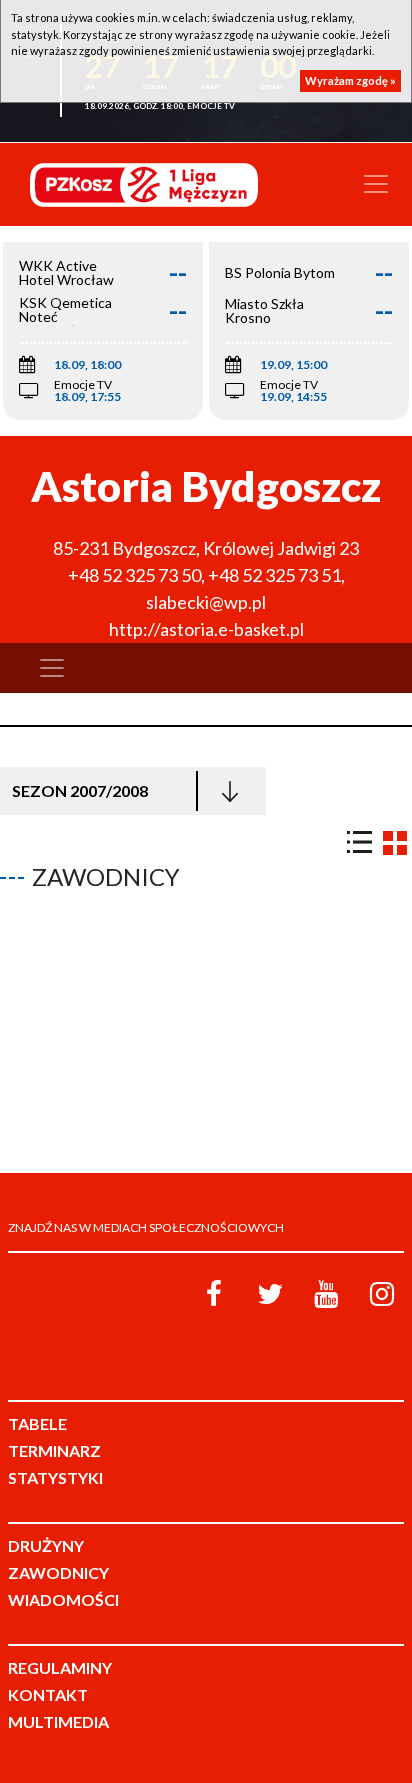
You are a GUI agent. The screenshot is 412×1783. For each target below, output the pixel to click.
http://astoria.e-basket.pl (206, 629)
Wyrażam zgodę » (350, 80)
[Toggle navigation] (376, 184)
